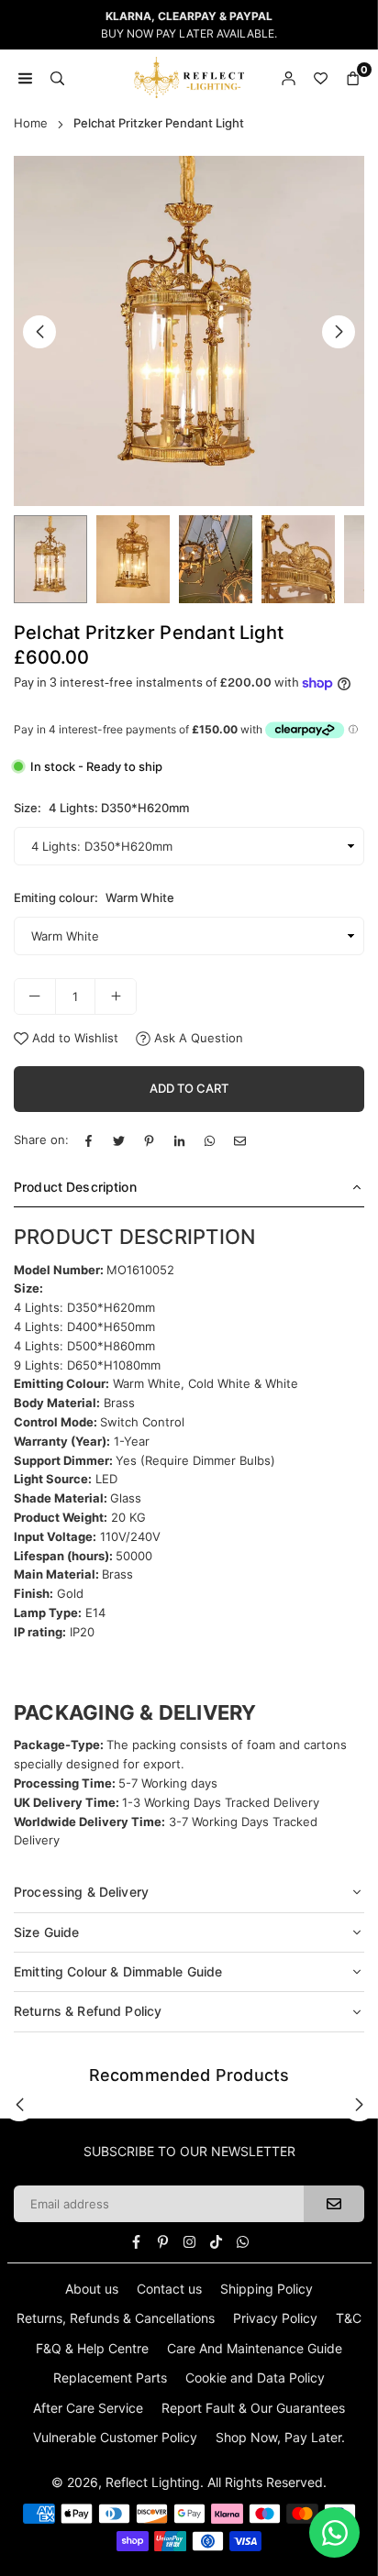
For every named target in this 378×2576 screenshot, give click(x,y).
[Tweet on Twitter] (119, 1140)
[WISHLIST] (321, 77)
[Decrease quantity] (35, 996)
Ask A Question (197, 1038)
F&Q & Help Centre (92, 2348)
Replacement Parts (110, 2378)
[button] (339, 332)
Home (31, 123)
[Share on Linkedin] (179, 1140)
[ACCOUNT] (289, 77)
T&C (349, 2318)
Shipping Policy (267, 2289)
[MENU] (25, 77)
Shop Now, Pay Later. (280, 2437)
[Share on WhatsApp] (210, 1140)
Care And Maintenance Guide (255, 2348)
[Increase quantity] (116, 996)
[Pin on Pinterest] (149, 1140)
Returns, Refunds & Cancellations (116, 2318)
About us (92, 2289)
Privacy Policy (275, 2318)
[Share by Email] (240, 1140)
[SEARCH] (57, 77)
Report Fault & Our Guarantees (253, 2408)
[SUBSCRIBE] (334, 2204)
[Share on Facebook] (89, 1140)
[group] (189, 331)
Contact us (169, 2289)
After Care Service (88, 2408)
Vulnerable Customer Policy (115, 2437)
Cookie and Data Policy (255, 2378)
